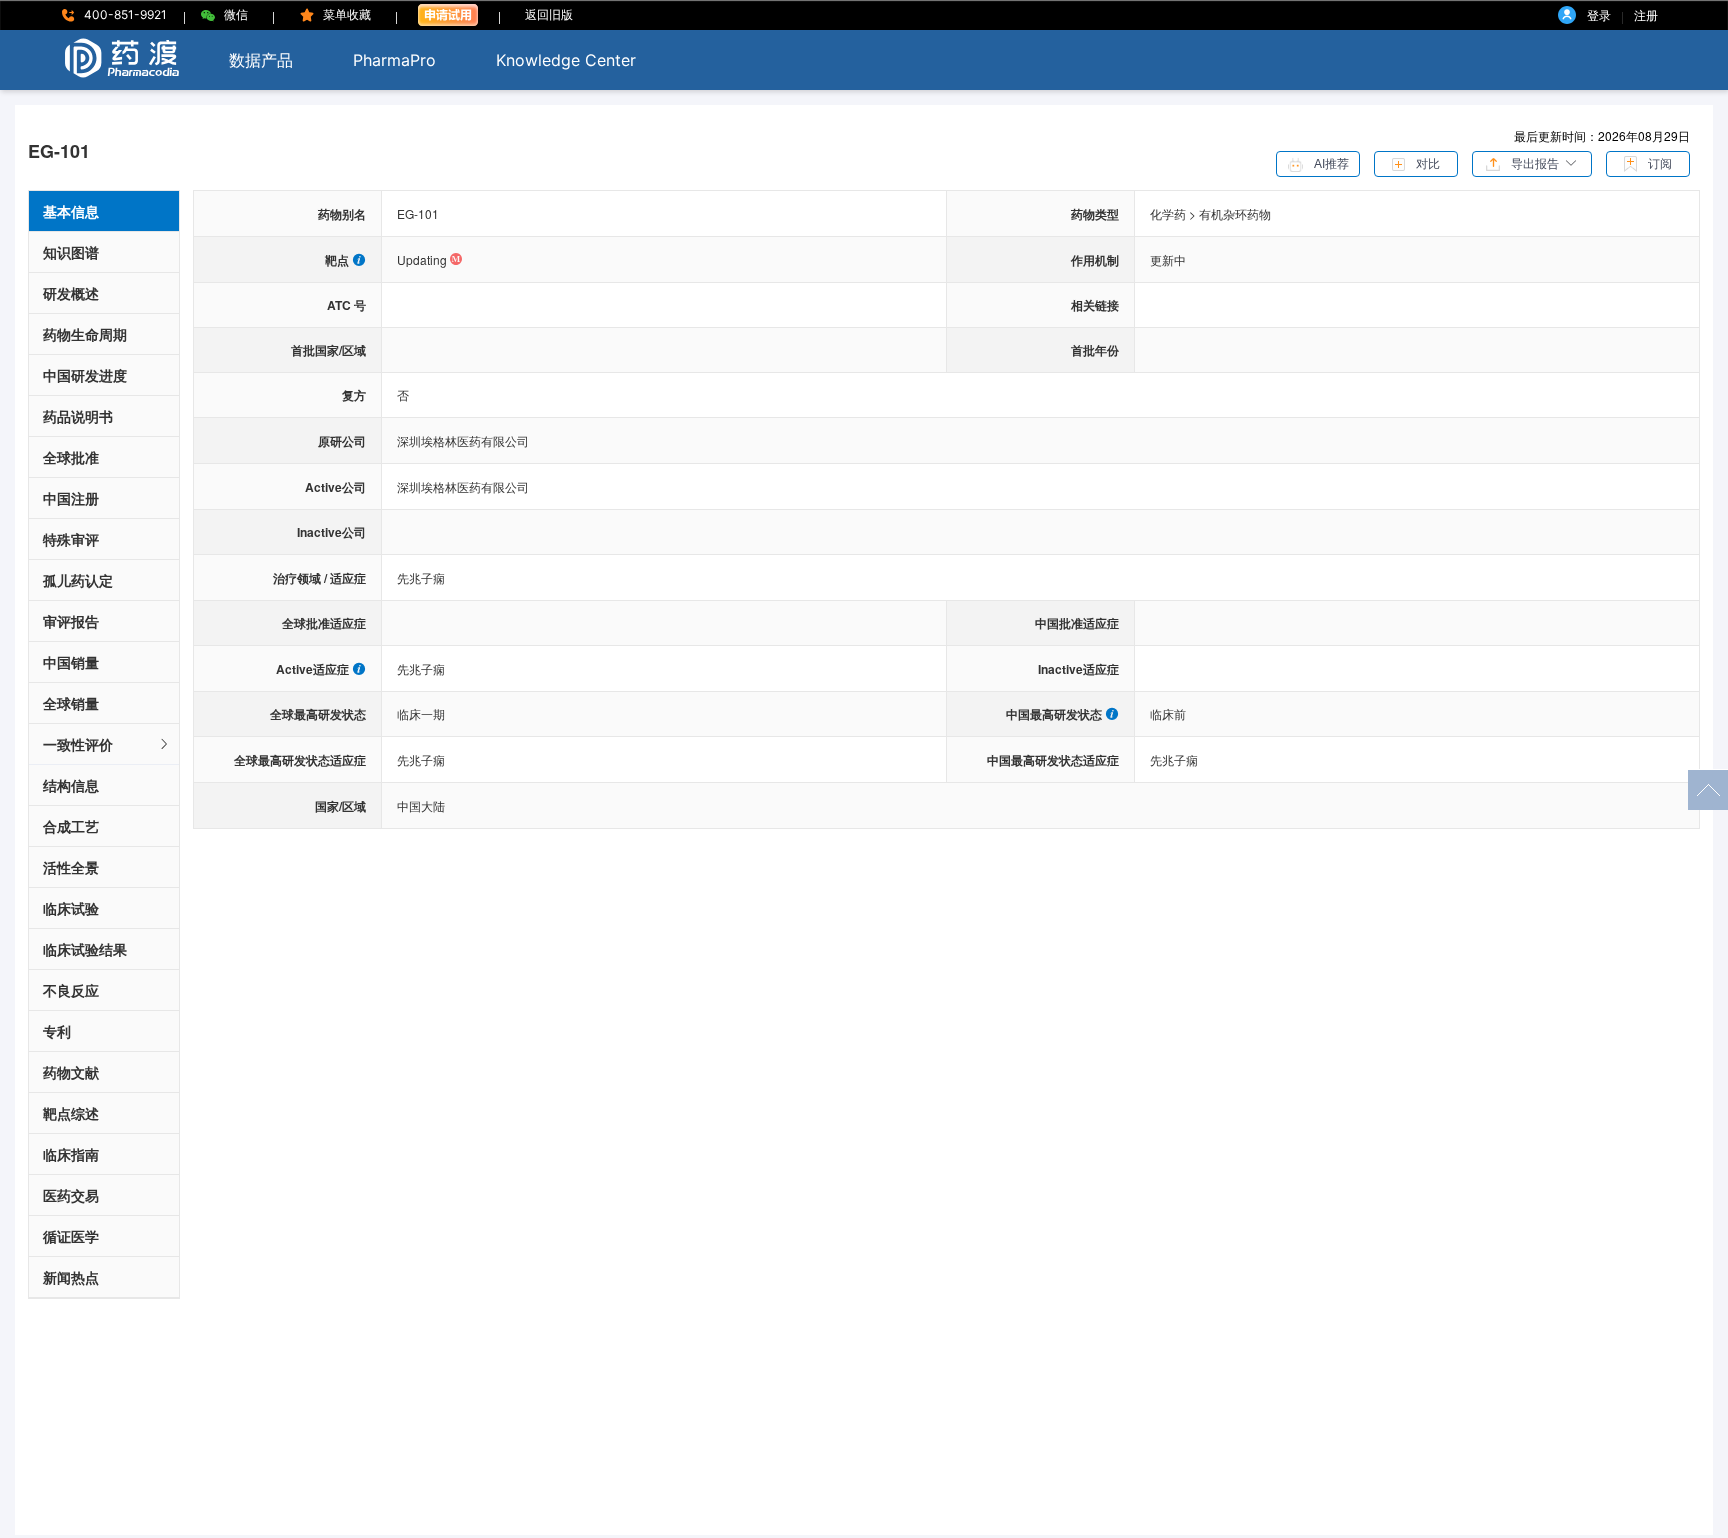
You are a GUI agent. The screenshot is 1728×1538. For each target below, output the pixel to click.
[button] (1532, 162)
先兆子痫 (421, 577)
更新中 (1168, 259)
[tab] (104, 744)
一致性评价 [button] (78, 744)
